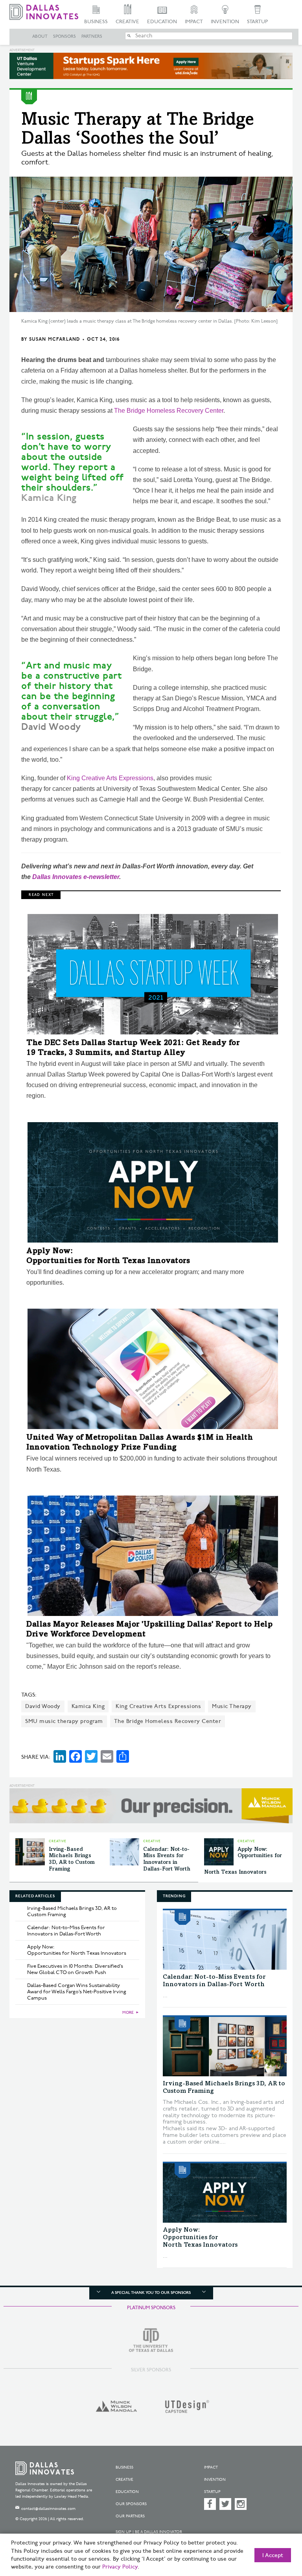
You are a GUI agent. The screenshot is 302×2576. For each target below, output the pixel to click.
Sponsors (64, 37)
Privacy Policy (120, 2567)
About (40, 37)
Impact (194, 22)
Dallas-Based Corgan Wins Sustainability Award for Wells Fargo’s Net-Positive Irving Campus (77, 1992)
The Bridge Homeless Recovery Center (169, 411)
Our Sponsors (131, 2504)
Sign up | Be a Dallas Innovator (149, 2532)
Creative (127, 22)
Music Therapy (232, 1706)
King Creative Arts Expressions (110, 778)
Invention (225, 22)
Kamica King (88, 1706)
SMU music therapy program (64, 1721)
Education (162, 22)
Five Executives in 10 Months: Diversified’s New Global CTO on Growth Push (75, 1969)
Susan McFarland (55, 339)
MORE (128, 2013)
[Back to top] (276, 2533)
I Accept (273, 2556)
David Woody (43, 1706)
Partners (92, 37)
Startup (257, 22)
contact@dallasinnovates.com (48, 2509)
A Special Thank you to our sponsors (151, 2293)
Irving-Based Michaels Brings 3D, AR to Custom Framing (72, 1911)
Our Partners (130, 2516)
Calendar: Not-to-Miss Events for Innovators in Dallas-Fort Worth (66, 1931)
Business (96, 22)
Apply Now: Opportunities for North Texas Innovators (77, 1950)
